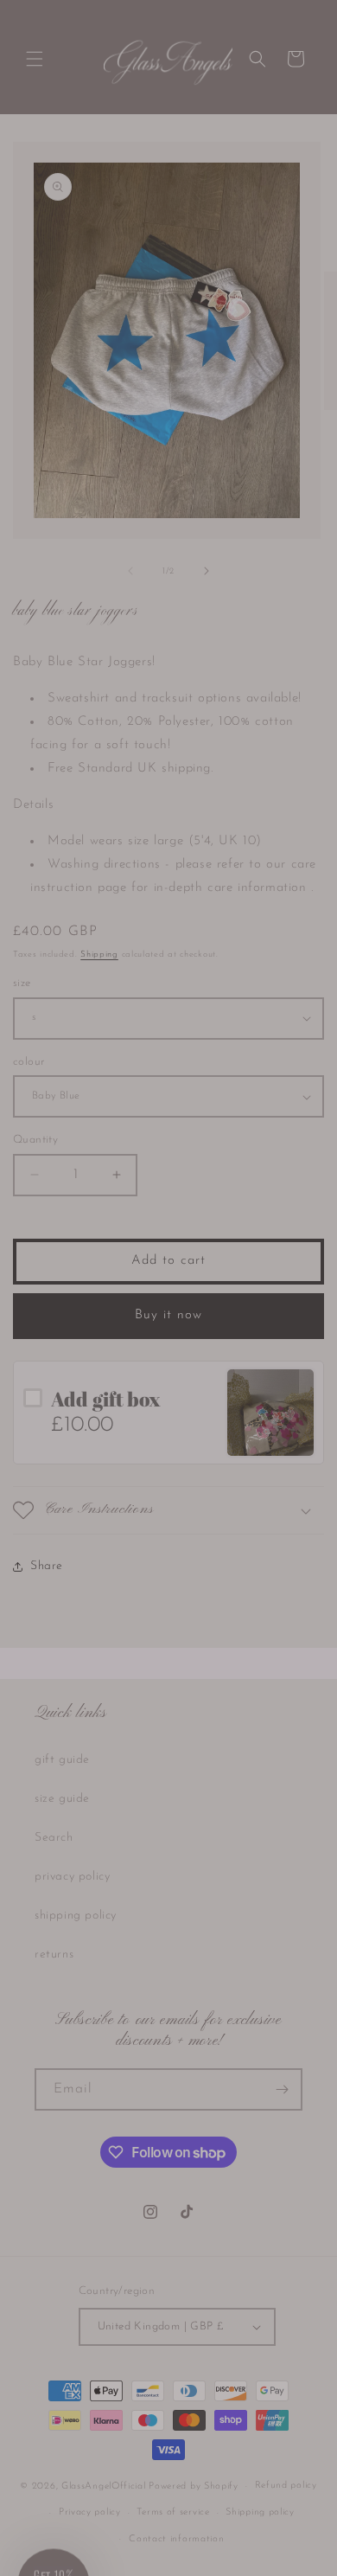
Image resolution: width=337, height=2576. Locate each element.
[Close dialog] (322, 1208)
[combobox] (121, 1312)
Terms (265, 1364)
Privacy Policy (238, 1364)
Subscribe (168, 1336)
